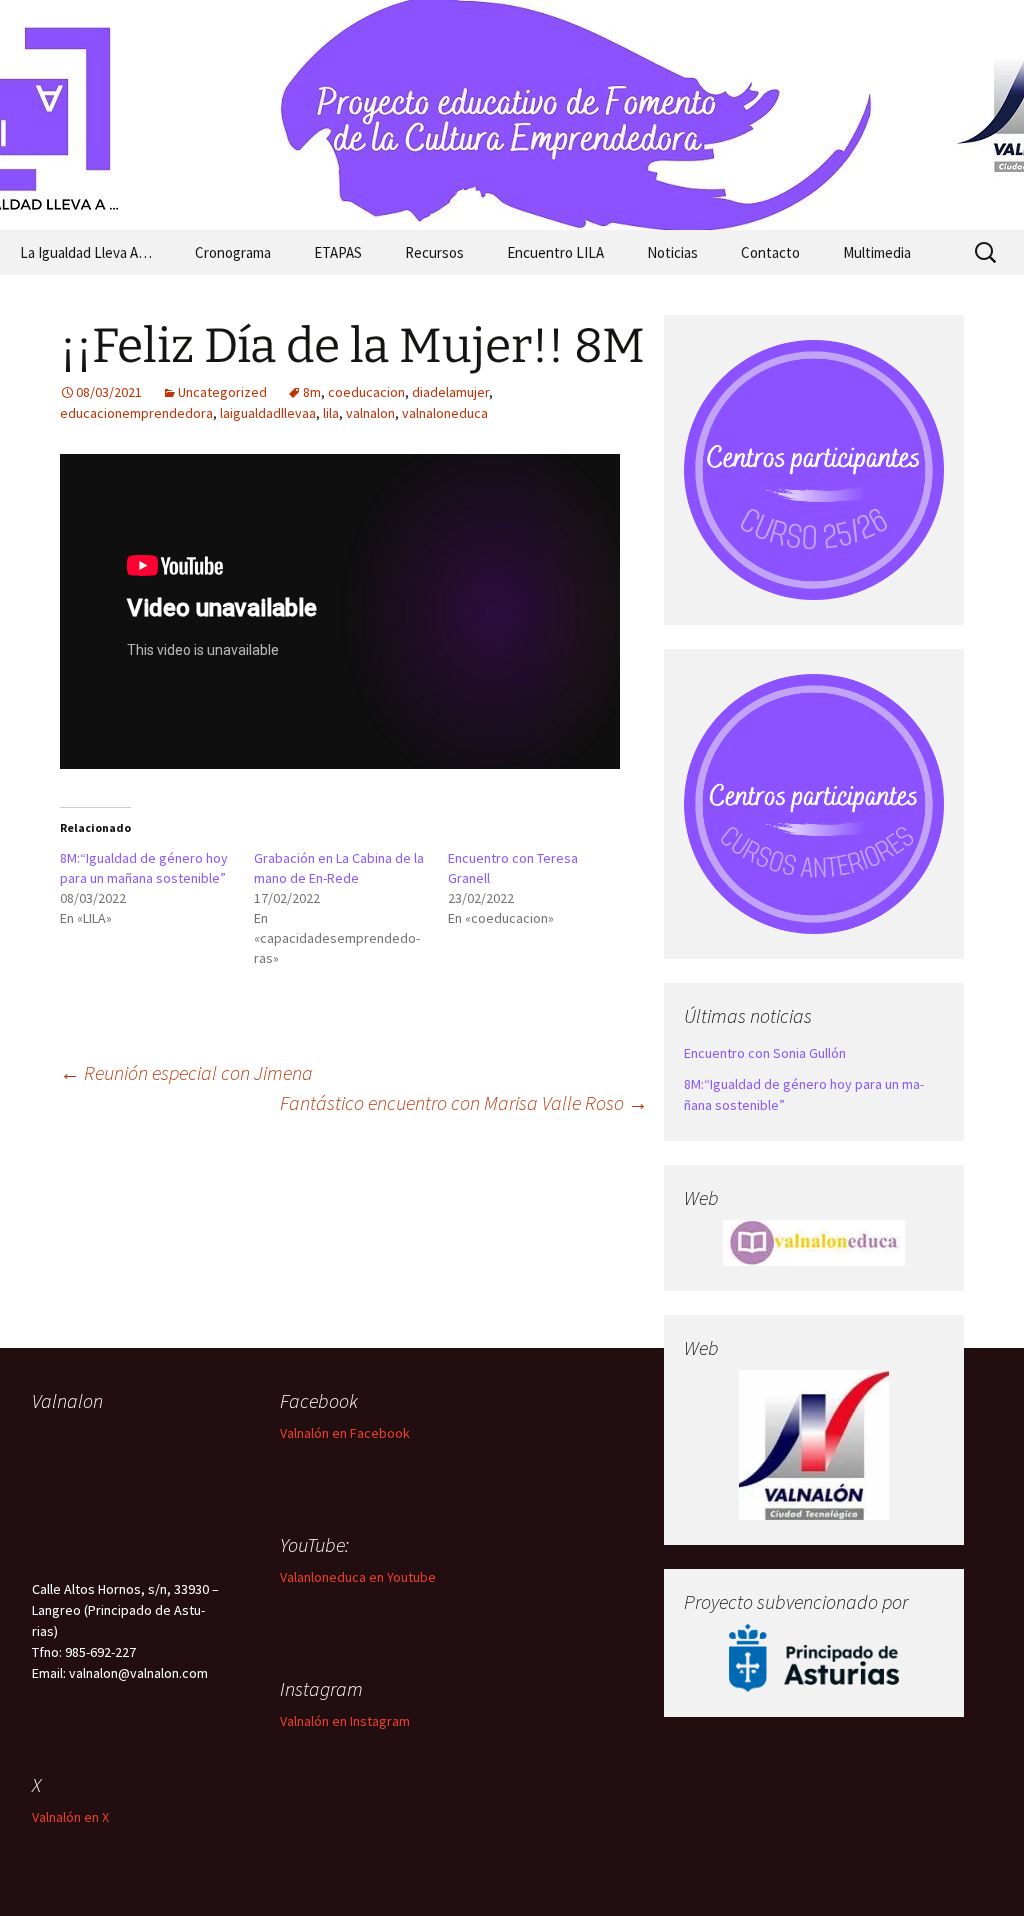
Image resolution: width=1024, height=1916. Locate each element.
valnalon (370, 413)
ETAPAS (338, 252)
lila (331, 413)
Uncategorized (222, 392)
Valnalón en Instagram (345, 1721)
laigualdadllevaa (268, 413)
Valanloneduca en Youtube (358, 1577)
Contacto (770, 252)
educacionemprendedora (136, 413)
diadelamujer (450, 392)
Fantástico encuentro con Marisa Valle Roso (464, 1102)
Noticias (672, 252)
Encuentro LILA (555, 252)
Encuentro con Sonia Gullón (765, 1053)
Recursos (434, 252)
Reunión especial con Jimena (186, 1072)
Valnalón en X (70, 1817)
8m (312, 392)
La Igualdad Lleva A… (86, 252)
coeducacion (366, 392)
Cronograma (233, 252)
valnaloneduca (445, 413)
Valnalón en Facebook (345, 1433)
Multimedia (877, 252)
